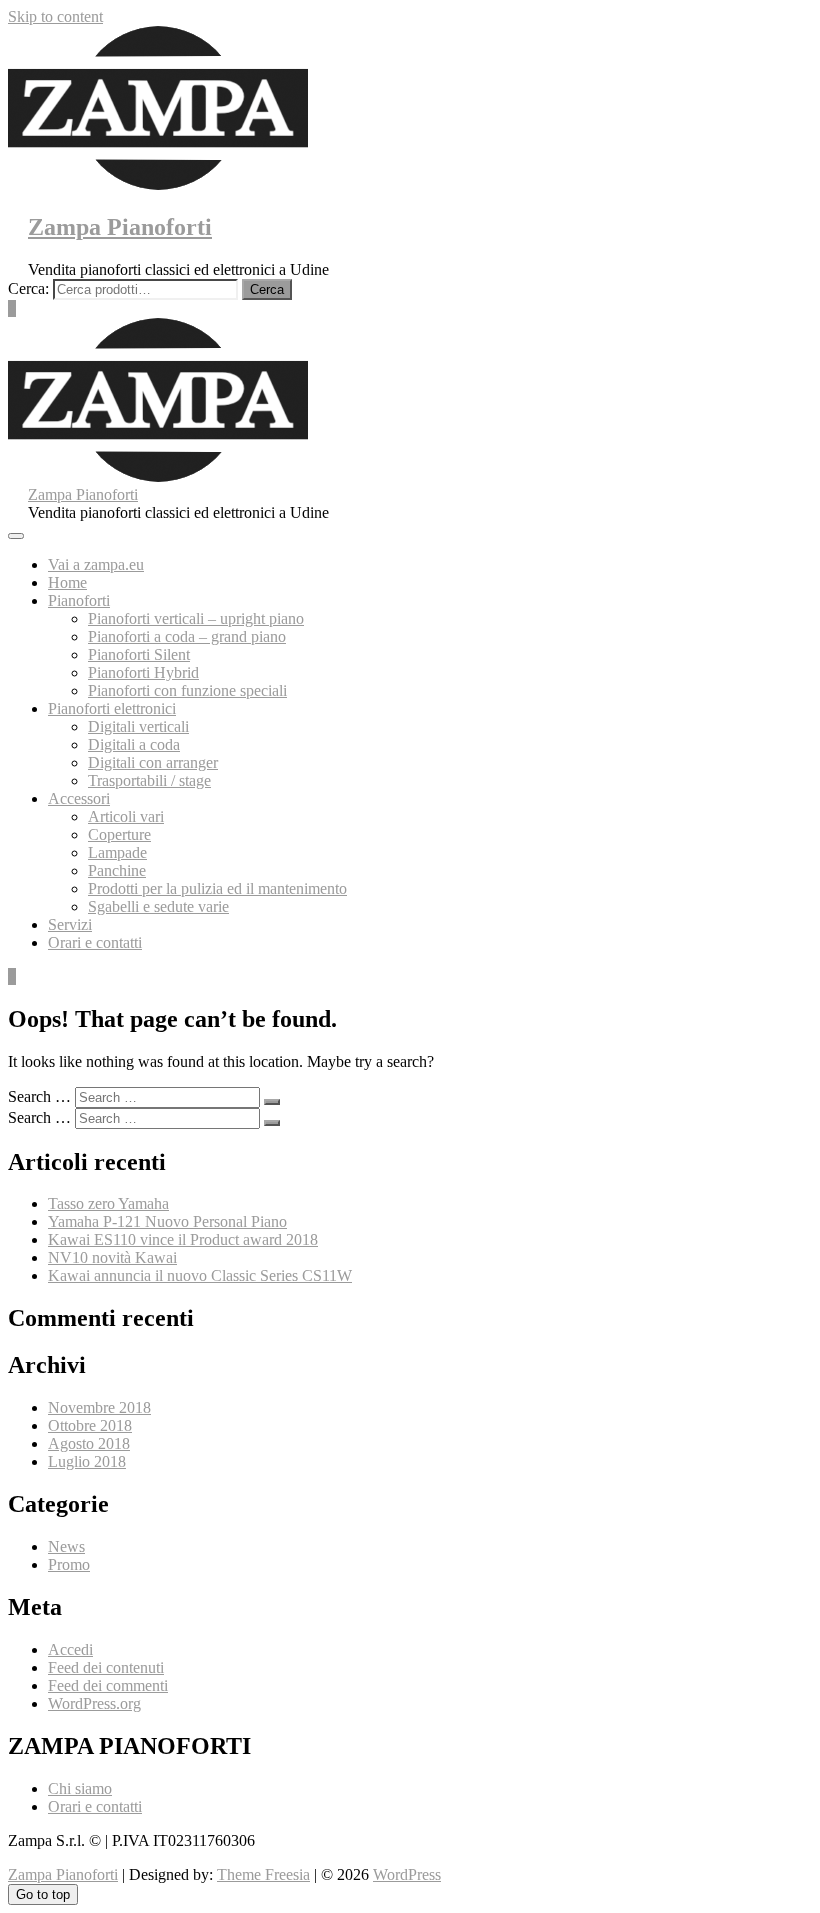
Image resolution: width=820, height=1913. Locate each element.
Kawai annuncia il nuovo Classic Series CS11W (200, 1275)
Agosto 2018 (89, 1443)
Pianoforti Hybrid (143, 672)
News (66, 1546)
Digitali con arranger (153, 762)
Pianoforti (79, 600)
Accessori (79, 798)
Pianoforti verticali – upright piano (196, 618)
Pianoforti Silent (139, 654)
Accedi (70, 1649)
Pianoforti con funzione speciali (187, 690)
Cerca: (28, 288)
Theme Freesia (263, 1874)
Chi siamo (80, 1788)
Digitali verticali (138, 726)
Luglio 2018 (87, 1461)
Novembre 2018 (99, 1407)
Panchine (117, 870)
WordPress (407, 1874)
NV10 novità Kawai (112, 1257)
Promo (69, 1564)
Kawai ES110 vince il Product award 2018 (183, 1239)
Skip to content (55, 16)
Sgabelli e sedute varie (158, 906)
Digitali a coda (134, 744)
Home (67, 582)
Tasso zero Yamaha (108, 1203)
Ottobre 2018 (90, 1425)
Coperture (119, 834)
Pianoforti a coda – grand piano (187, 636)
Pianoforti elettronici (112, 708)
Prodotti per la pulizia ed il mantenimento (217, 888)
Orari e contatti (95, 942)
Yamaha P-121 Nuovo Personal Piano (167, 1221)
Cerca (267, 289)
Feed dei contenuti (106, 1667)
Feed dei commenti (108, 1685)
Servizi (70, 924)
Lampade (117, 852)
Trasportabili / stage (149, 780)
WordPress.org (94, 1703)
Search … (39, 1096)
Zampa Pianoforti (120, 227)
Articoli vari (126, 816)
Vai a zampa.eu (96, 564)
